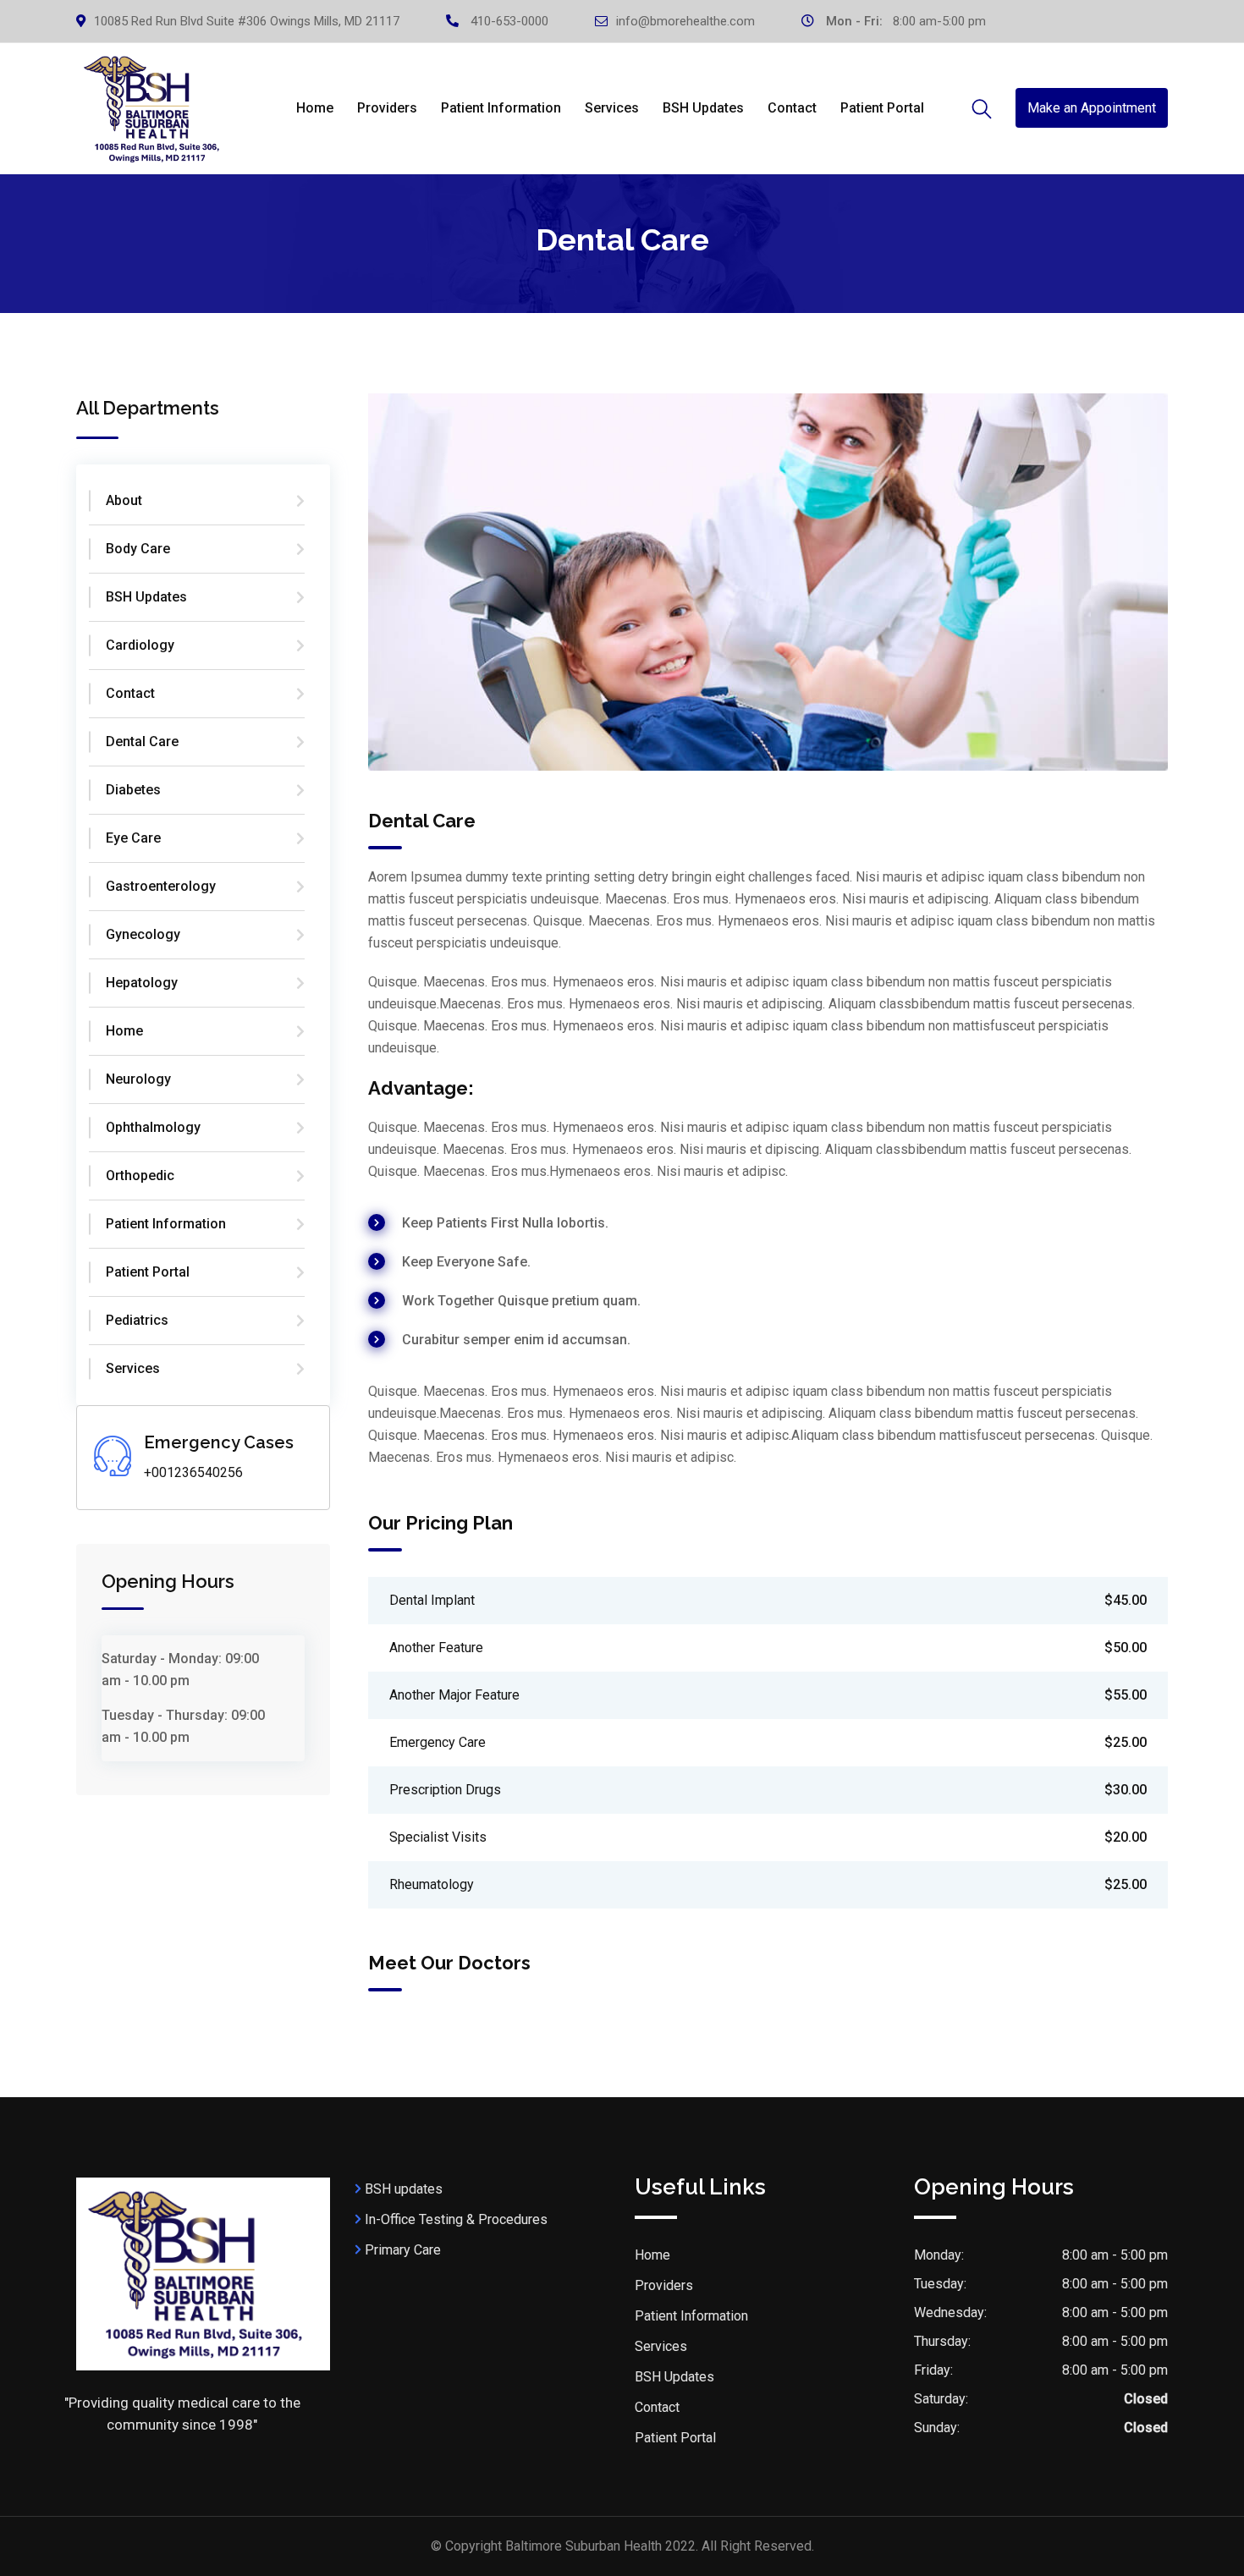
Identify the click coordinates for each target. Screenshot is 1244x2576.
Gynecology (143, 934)
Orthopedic (140, 1175)
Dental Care (142, 741)
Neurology (138, 1079)
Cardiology (140, 645)
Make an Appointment (1092, 108)
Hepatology (142, 983)
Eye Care (133, 838)
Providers (387, 108)
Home (315, 108)
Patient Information (501, 108)
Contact (792, 108)
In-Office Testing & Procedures (456, 2219)
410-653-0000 (509, 21)
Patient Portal (882, 108)
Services (612, 108)
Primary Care (403, 2250)
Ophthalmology (153, 1127)
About (124, 500)
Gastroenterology (161, 886)
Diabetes (133, 790)
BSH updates (404, 2189)
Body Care (138, 549)
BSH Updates (703, 108)
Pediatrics (137, 1320)
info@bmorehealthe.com (685, 21)
